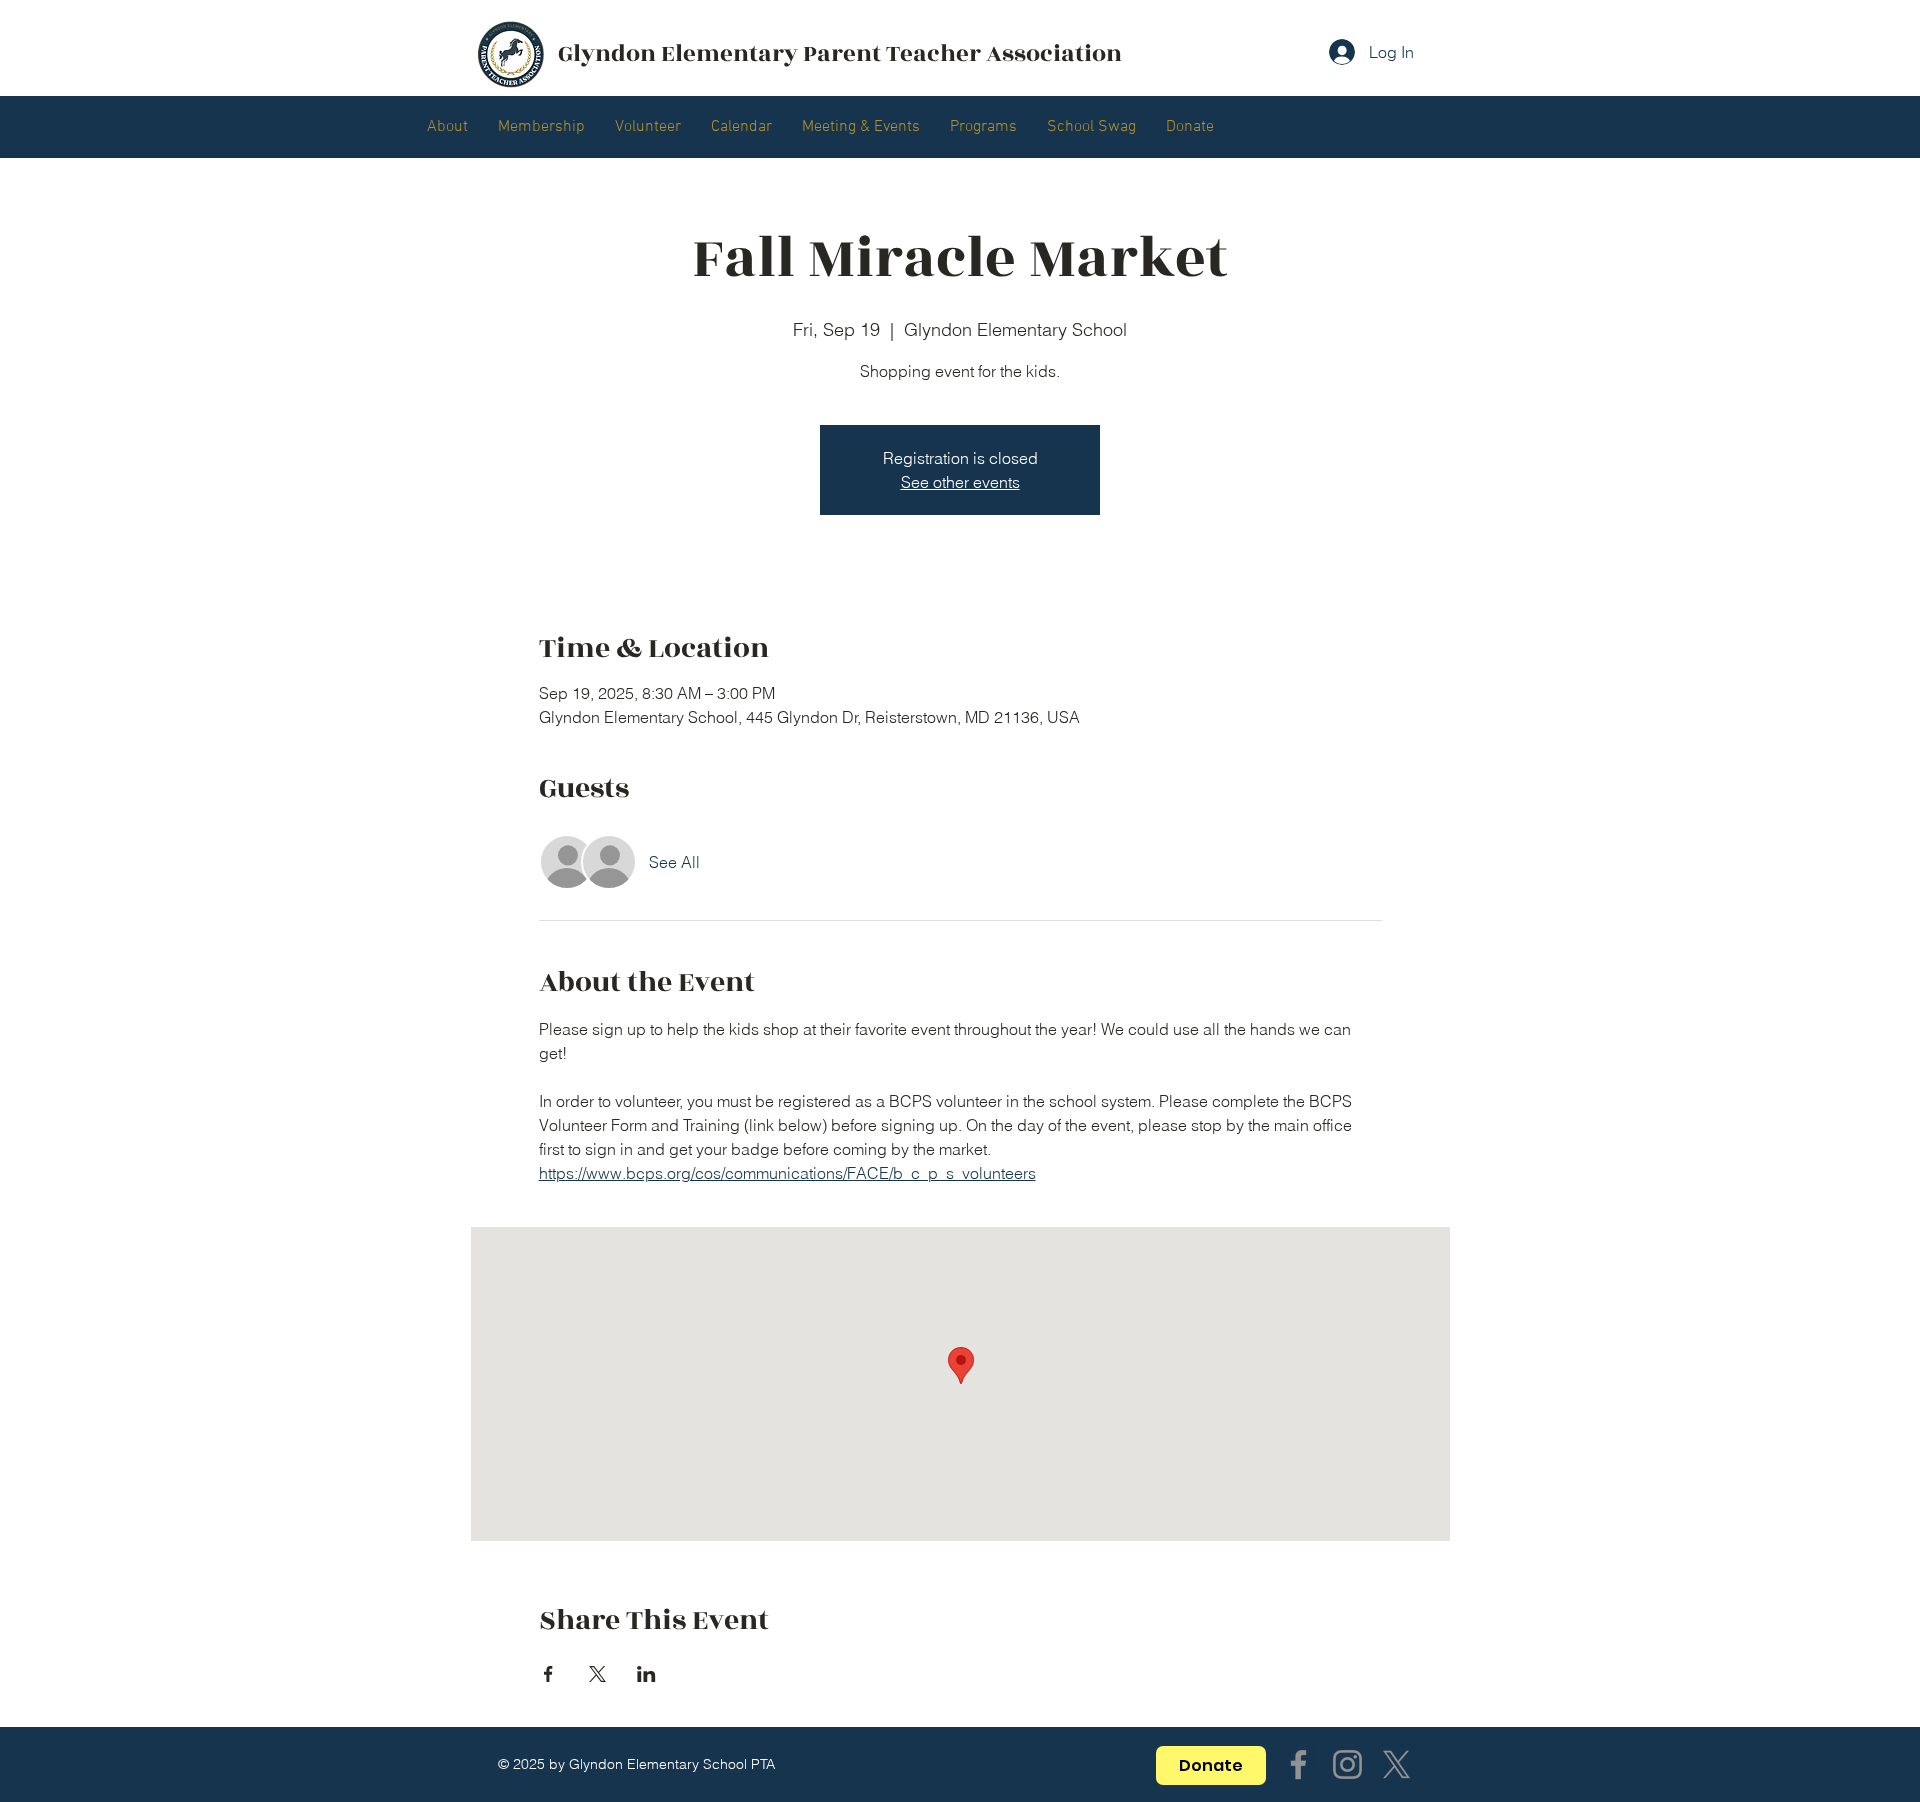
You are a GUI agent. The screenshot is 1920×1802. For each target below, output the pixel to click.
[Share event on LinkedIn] (646, 1674)
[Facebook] (1298, 1764)
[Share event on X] (597, 1674)
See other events (960, 482)
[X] (1396, 1764)
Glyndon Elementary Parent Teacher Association (840, 54)
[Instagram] (1347, 1764)
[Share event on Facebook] (548, 1674)
